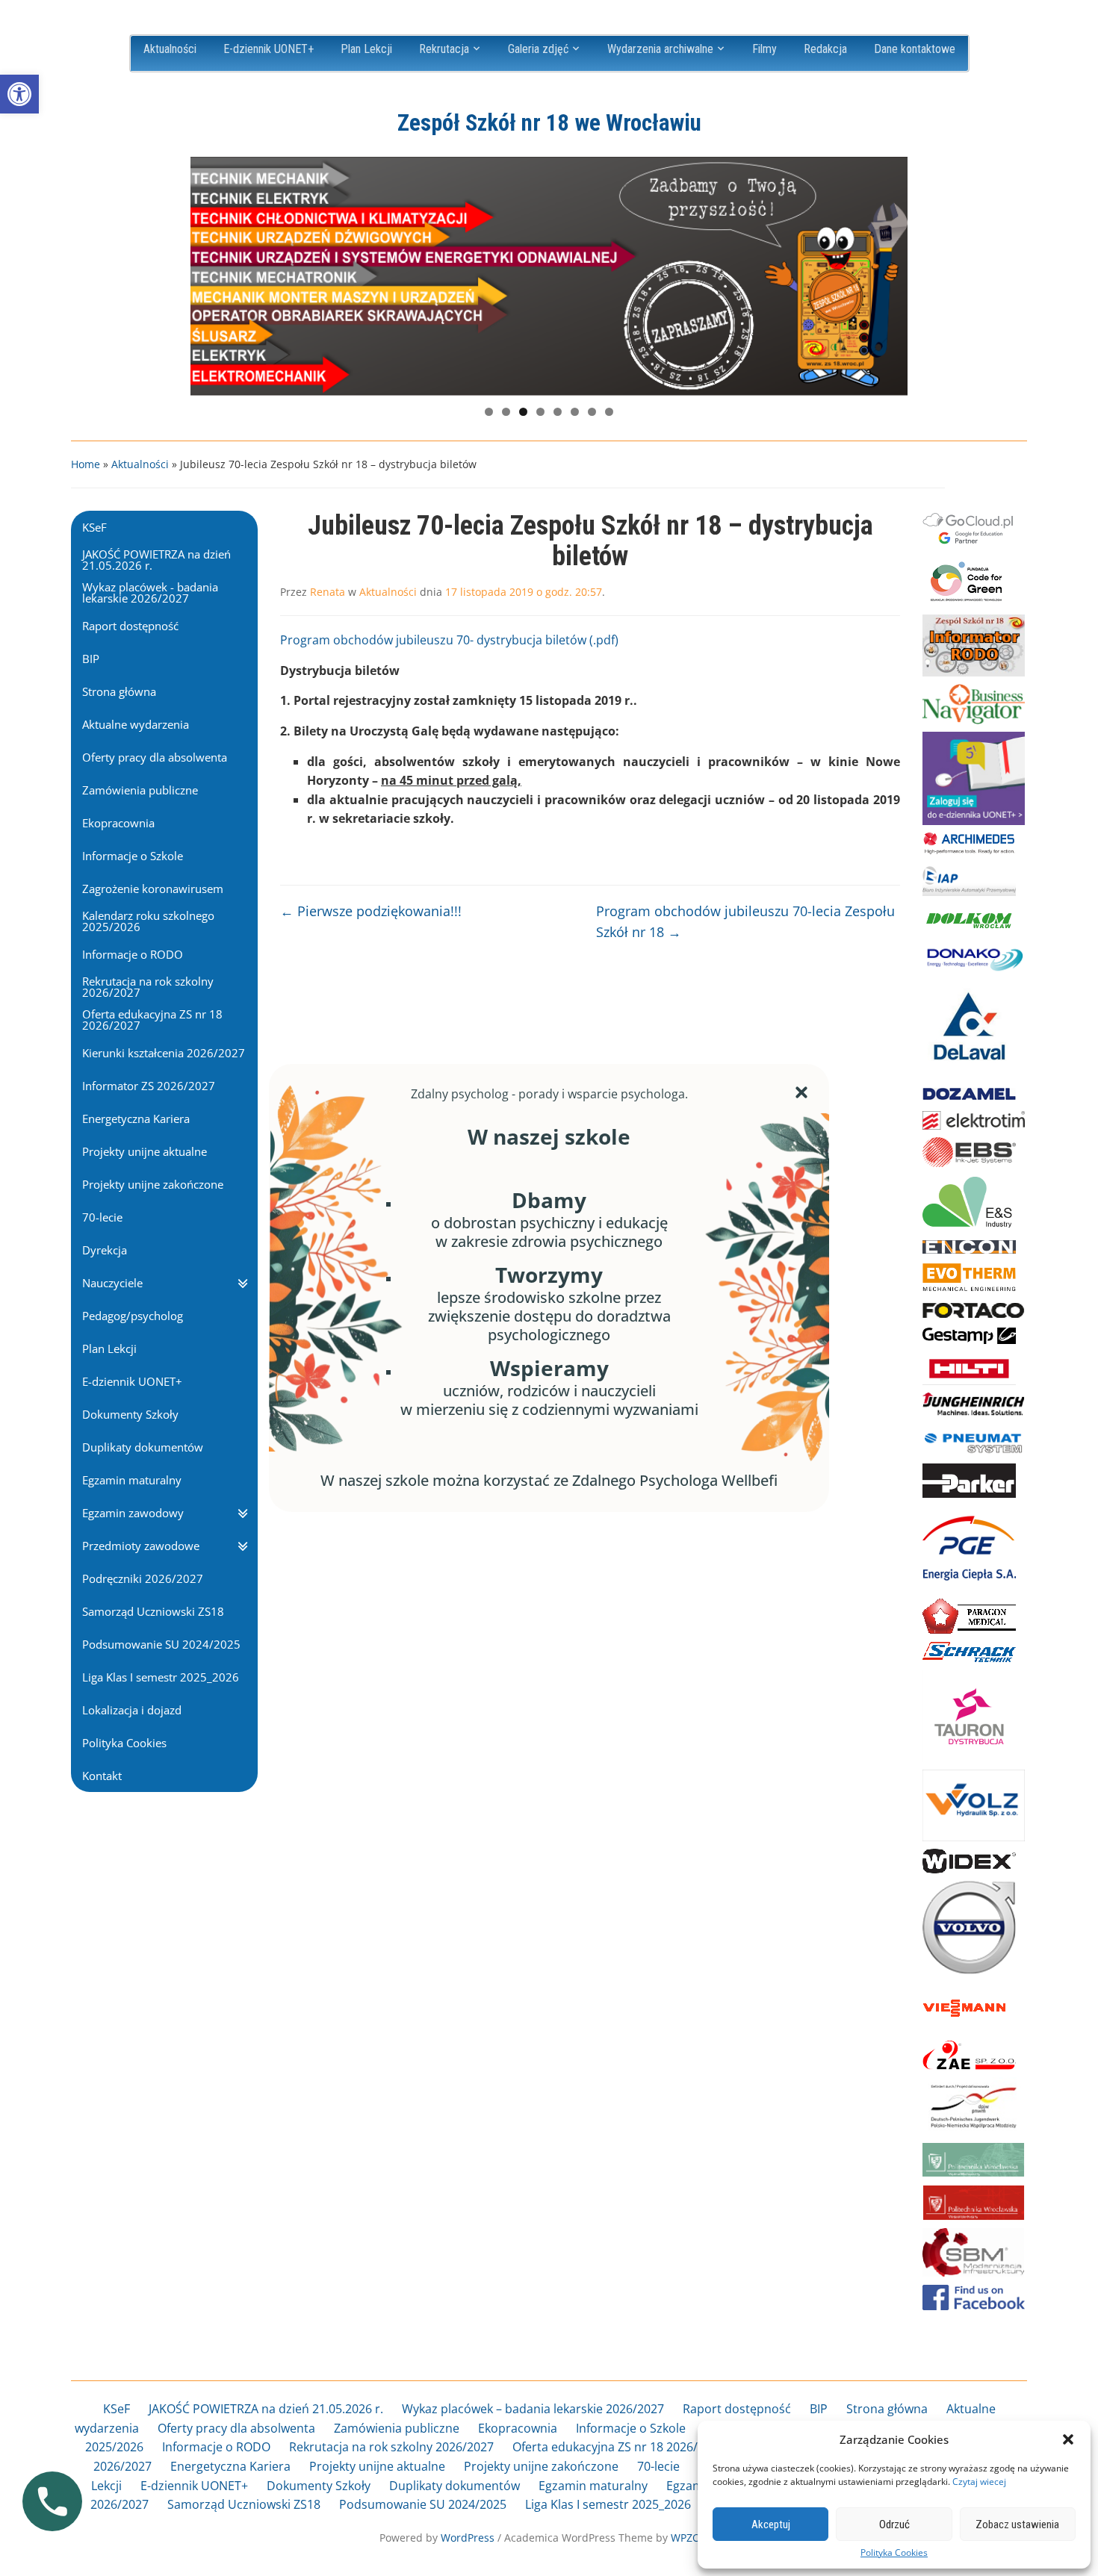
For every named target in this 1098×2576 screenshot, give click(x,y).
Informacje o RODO (216, 2447)
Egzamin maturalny (593, 2486)
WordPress (468, 2538)
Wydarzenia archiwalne (660, 49)
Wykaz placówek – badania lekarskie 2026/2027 (533, 2409)
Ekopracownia (518, 2428)
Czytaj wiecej (979, 2482)
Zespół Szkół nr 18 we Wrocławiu (549, 123)
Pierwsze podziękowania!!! (371, 911)
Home (86, 464)
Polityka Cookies (894, 2553)
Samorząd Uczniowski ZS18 (244, 2504)
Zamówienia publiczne (397, 2428)
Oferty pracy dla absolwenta (236, 2428)
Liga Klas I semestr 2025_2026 (608, 2504)
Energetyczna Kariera (230, 2466)
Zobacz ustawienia (1017, 2524)
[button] (19, 94)
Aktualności (170, 49)
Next (889, 273)
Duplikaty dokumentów (455, 2486)
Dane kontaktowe (915, 49)
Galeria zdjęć (538, 49)
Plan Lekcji (366, 49)
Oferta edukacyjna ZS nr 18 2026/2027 (618, 2447)
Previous (209, 273)
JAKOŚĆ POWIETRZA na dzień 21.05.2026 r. (266, 2409)
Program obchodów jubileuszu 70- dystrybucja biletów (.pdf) (449, 640)
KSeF (117, 2409)
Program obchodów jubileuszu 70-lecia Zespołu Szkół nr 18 (745, 922)
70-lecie (658, 2466)
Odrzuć (894, 2524)
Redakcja (825, 49)
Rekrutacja (444, 49)
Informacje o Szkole (631, 2428)
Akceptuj (771, 2524)
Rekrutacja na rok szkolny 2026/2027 (391, 2447)
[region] (549, 276)
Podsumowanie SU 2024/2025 (423, 2504)
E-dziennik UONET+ (269, 49)
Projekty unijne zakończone (541, 2466)
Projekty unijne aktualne (377, 2466)
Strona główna (887, 2409)
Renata (328, 592)
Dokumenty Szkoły (319, 2486)
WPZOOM (695, 2538)
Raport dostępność (737, 2409)
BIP (819, 2409)
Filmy (764, 49)
